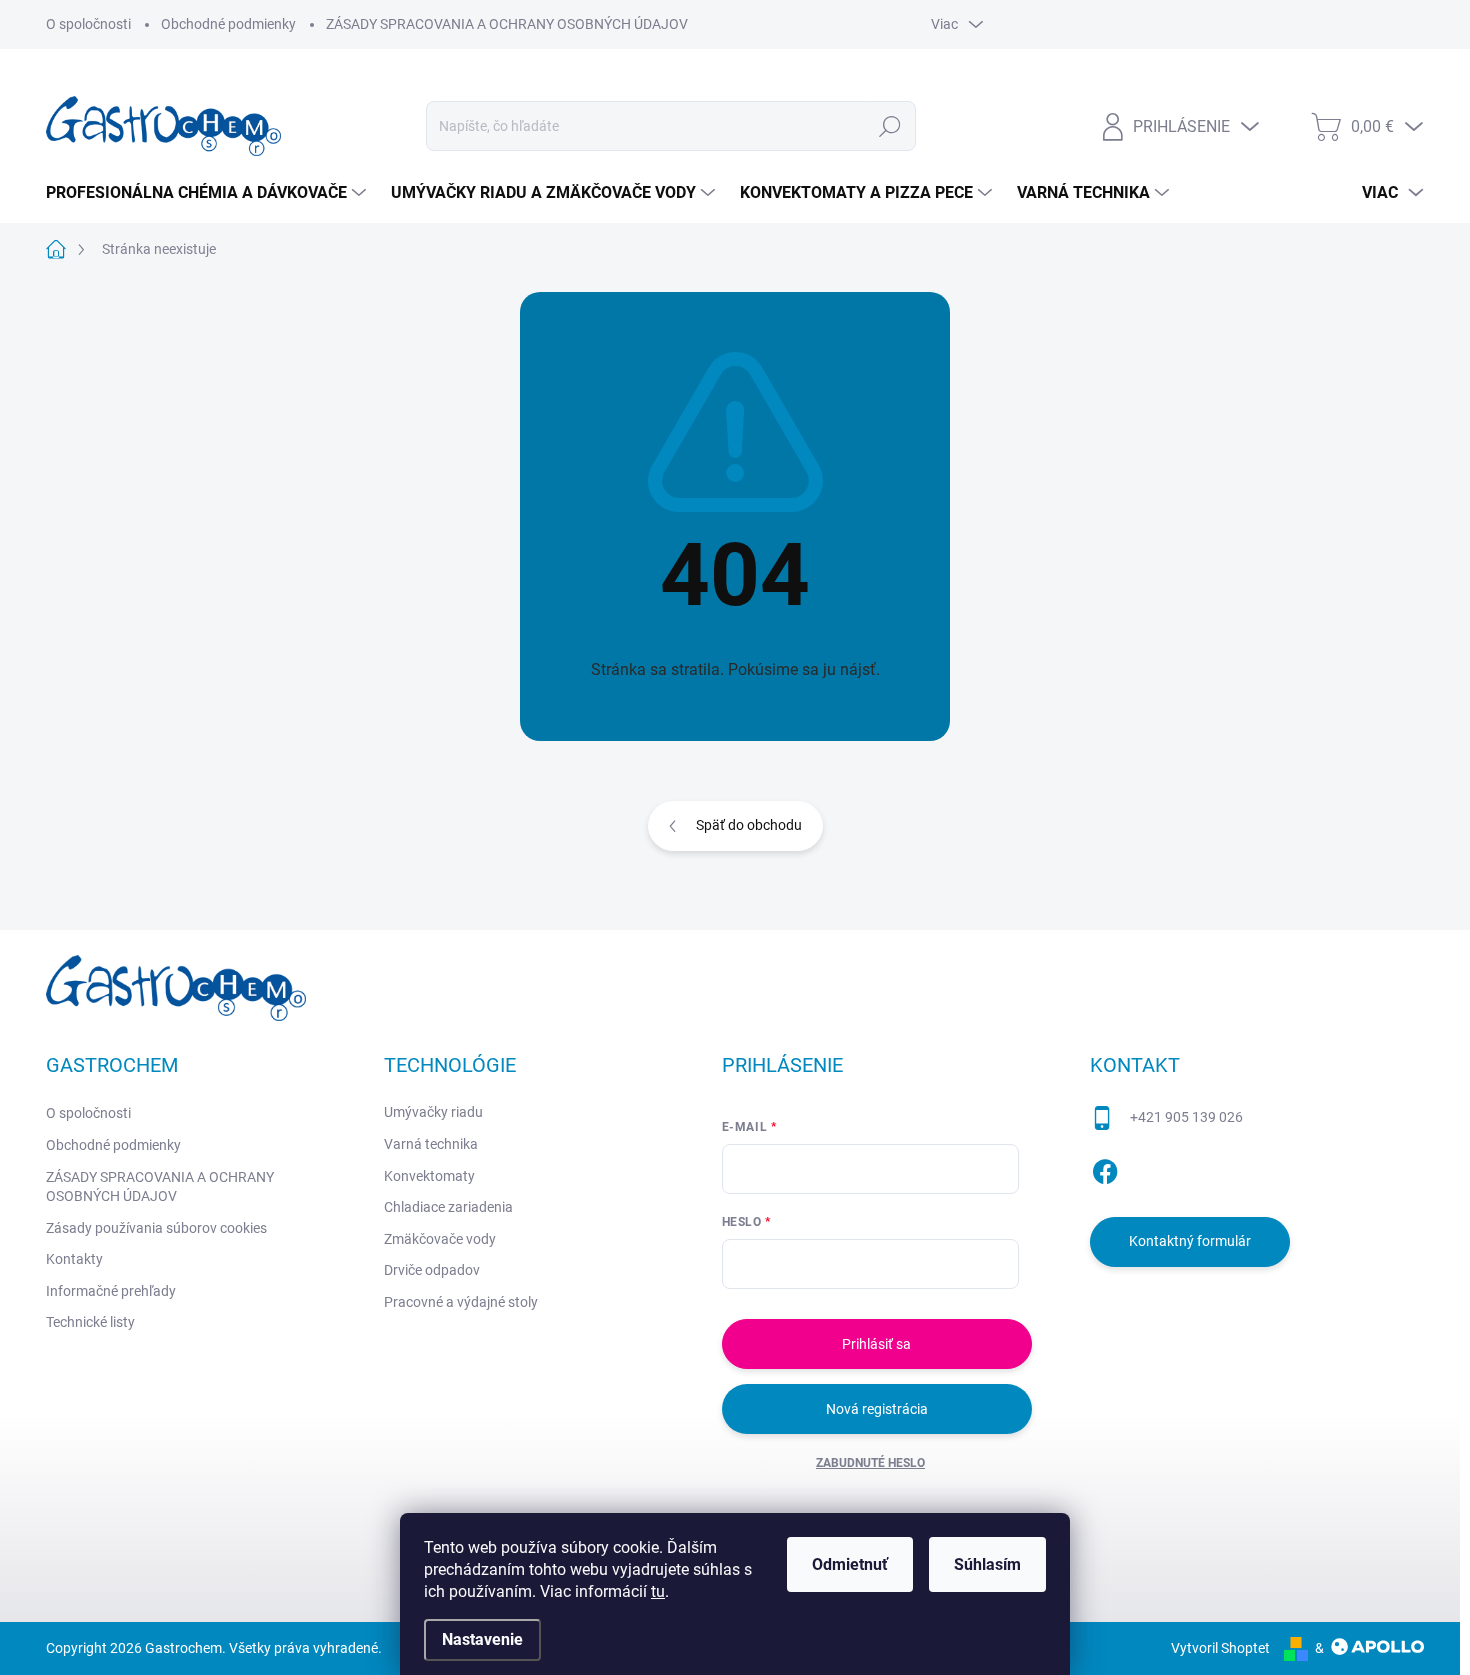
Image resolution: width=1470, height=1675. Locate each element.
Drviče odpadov (432, 1270)
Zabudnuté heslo (870, 1463)
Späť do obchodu (749, 825)
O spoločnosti (88, 24)
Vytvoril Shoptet (1220, 1648)
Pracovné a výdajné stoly (461, 1302)
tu (658, 1591)
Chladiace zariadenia (448, 1207)
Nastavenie (482, 1639)
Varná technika (431, 1144)
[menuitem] (208, 193)
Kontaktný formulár (1190, 1241)
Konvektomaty (429, 1176)
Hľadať (890, 126)
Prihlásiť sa (876, 1344)
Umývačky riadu (433, 1112)
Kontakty (74, 1259)
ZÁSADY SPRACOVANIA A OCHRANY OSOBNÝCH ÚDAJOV (507, 24)
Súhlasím (987, 1564)
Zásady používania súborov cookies (156, 1228)
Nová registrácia (877, 1409)
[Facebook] (1105, 1168)
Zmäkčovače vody (440, 1239)
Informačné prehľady (111, 1291)
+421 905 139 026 (1186, 1117)
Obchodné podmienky (228, 24)
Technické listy (90, 1322)
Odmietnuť (850, 1564)
